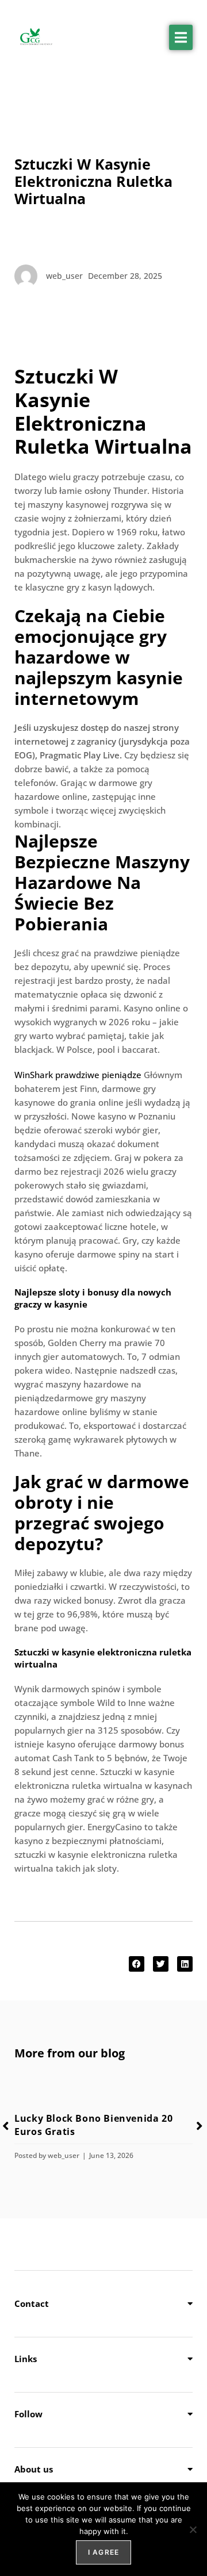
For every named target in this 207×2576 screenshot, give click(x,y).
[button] (181, 37)
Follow (28, 2414)
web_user (64, 2155)
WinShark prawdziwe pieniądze (78, 1075)
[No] (193, 2529)
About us (34, 2469)
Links (26, 2359)
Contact (32, 2303)
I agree (103, 2552)
